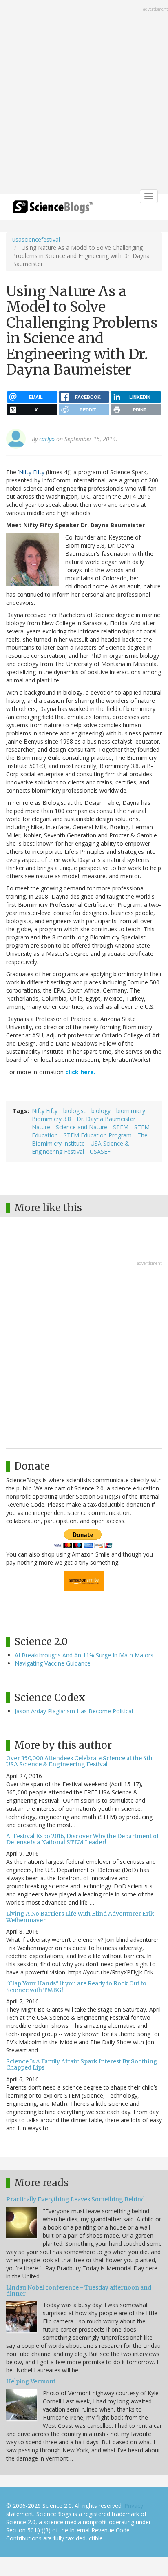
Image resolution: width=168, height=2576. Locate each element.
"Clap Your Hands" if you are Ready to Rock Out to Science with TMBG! (76, 1986)
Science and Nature (82, 1127)
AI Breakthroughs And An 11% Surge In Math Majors (84, 1655)
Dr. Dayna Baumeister (106, 1119)
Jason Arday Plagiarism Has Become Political (74, 1711)
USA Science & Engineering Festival (81, 1147)
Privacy (134, 2506)
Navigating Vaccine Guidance (53, 1663)
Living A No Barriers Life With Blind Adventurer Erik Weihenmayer (80, 1917)
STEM (121, 1127)
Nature (41, 1127)
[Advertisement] (84, 98)
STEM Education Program (98, 1135)
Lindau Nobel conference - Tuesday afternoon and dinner (79, 2291)
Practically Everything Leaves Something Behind (75, 2199)
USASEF (100, 1151)
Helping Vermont (31, 2381)
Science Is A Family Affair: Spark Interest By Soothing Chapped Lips (82, 2064)
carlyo (47, 439)
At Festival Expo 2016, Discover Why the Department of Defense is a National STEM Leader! (83, 1839)
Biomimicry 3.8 (51, 1119)
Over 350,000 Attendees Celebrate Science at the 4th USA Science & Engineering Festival (79, 1761)
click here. (80, 1072)
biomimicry (131, 1111)
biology (101, 1111)
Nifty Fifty (32, 472)
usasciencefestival (36, 239)
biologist (74, 1111)
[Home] (53, 210)
